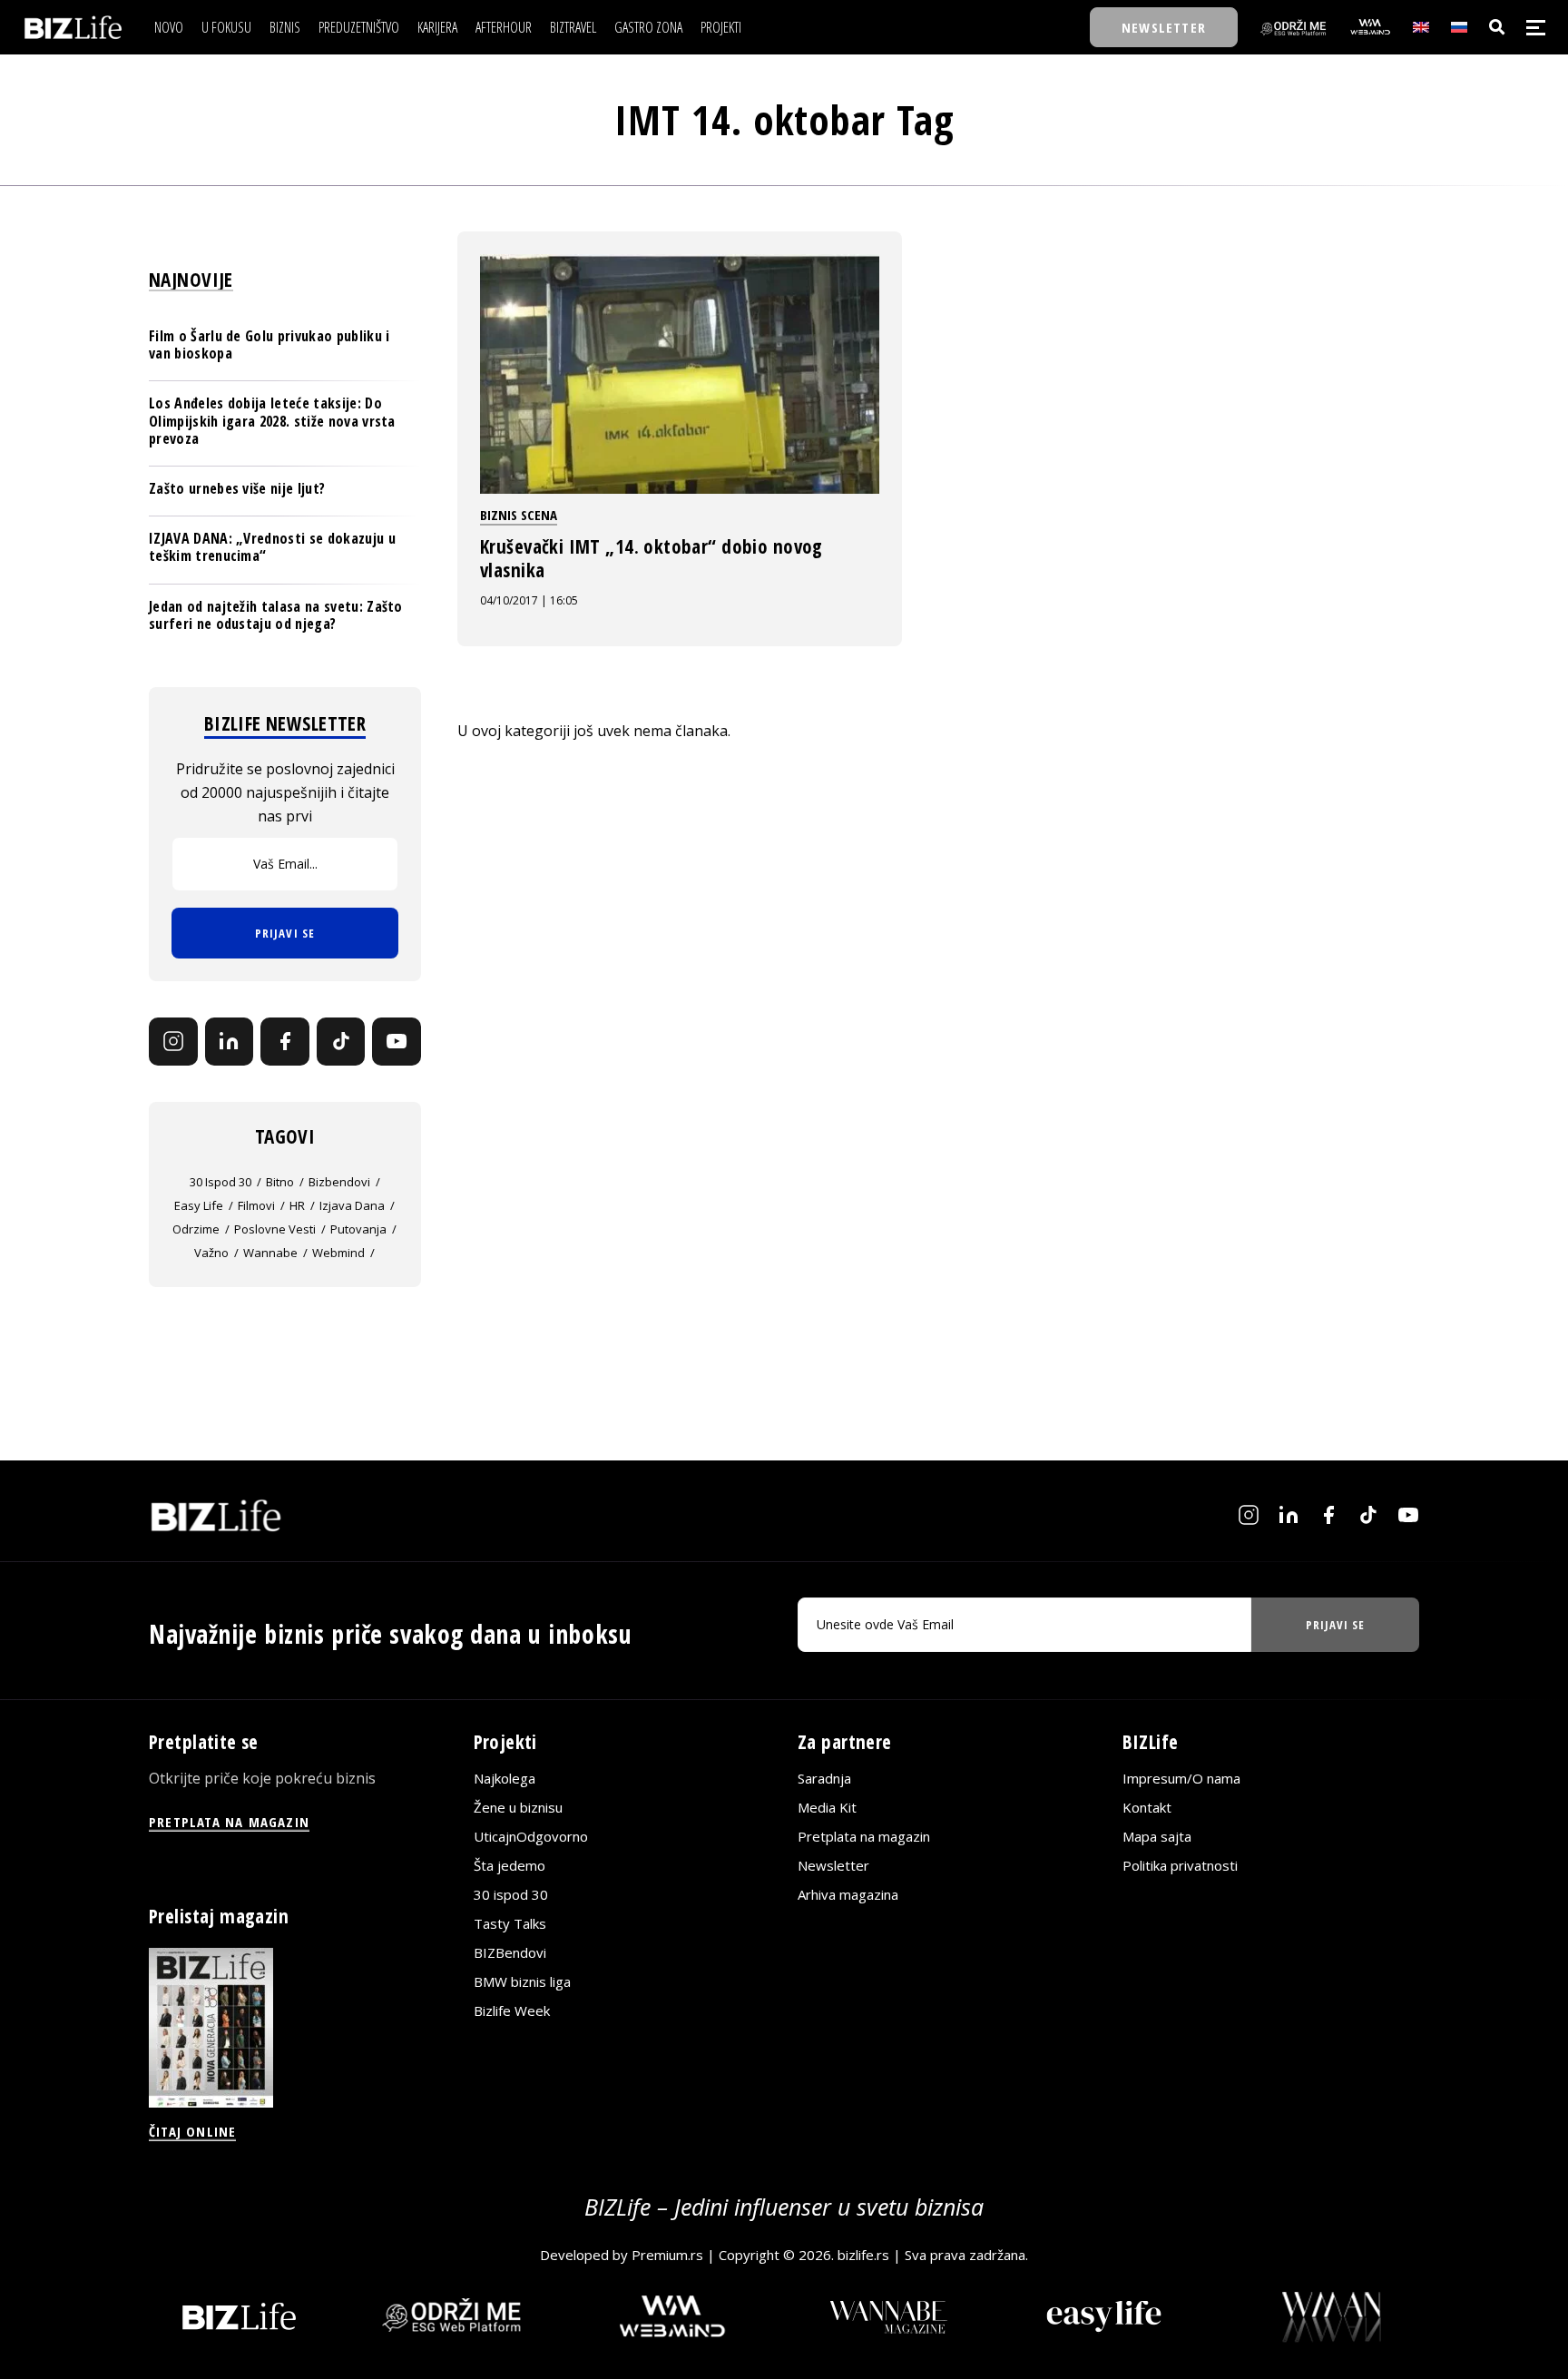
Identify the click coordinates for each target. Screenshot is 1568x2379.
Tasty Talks (510, 1923)
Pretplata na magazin (864, 1836)
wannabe (270, 1253)
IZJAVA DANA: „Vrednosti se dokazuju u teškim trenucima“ (272, 547)
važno (211, 1253)
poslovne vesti (275, 1229)
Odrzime (196, 1229)
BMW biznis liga (522, 1981)
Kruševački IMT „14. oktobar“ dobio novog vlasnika (652, 558)
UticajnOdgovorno (531, 1836)
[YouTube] (397, 1042)
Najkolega (505, 1778)
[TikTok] (341, 1042)
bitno (280, 1182)
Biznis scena (519, 515)
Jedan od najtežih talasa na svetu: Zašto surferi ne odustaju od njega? (276, 615)
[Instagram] (173, 1042)
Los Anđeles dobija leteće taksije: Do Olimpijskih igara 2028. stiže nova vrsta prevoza (272, 420)
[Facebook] (285, 1042)
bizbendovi (339, 1182)
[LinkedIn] (230, 1042)
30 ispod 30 (220, 1182)
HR (297, 1205)
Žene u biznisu (518, 1807)
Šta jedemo (510, 1865)
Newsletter (833, 1865)
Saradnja (824, 1778)
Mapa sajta (1157, 1836)
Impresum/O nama (1181, 1778)
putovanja (358, 1229)
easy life (199, 1205)
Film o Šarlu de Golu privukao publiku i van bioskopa (269, 344)
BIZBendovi (510, 1952)
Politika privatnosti (1180, 1865)
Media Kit (827, 1807)
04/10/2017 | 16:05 (529, 600)
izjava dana (352, 1205)
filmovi (256, 1205)
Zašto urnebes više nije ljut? (237, 488)
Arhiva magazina (848, 1894)
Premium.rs (667, 2255)
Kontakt (1147, 1807)
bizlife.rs (863, 2255)
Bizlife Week (512, 2010)
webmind (338, 1253)
